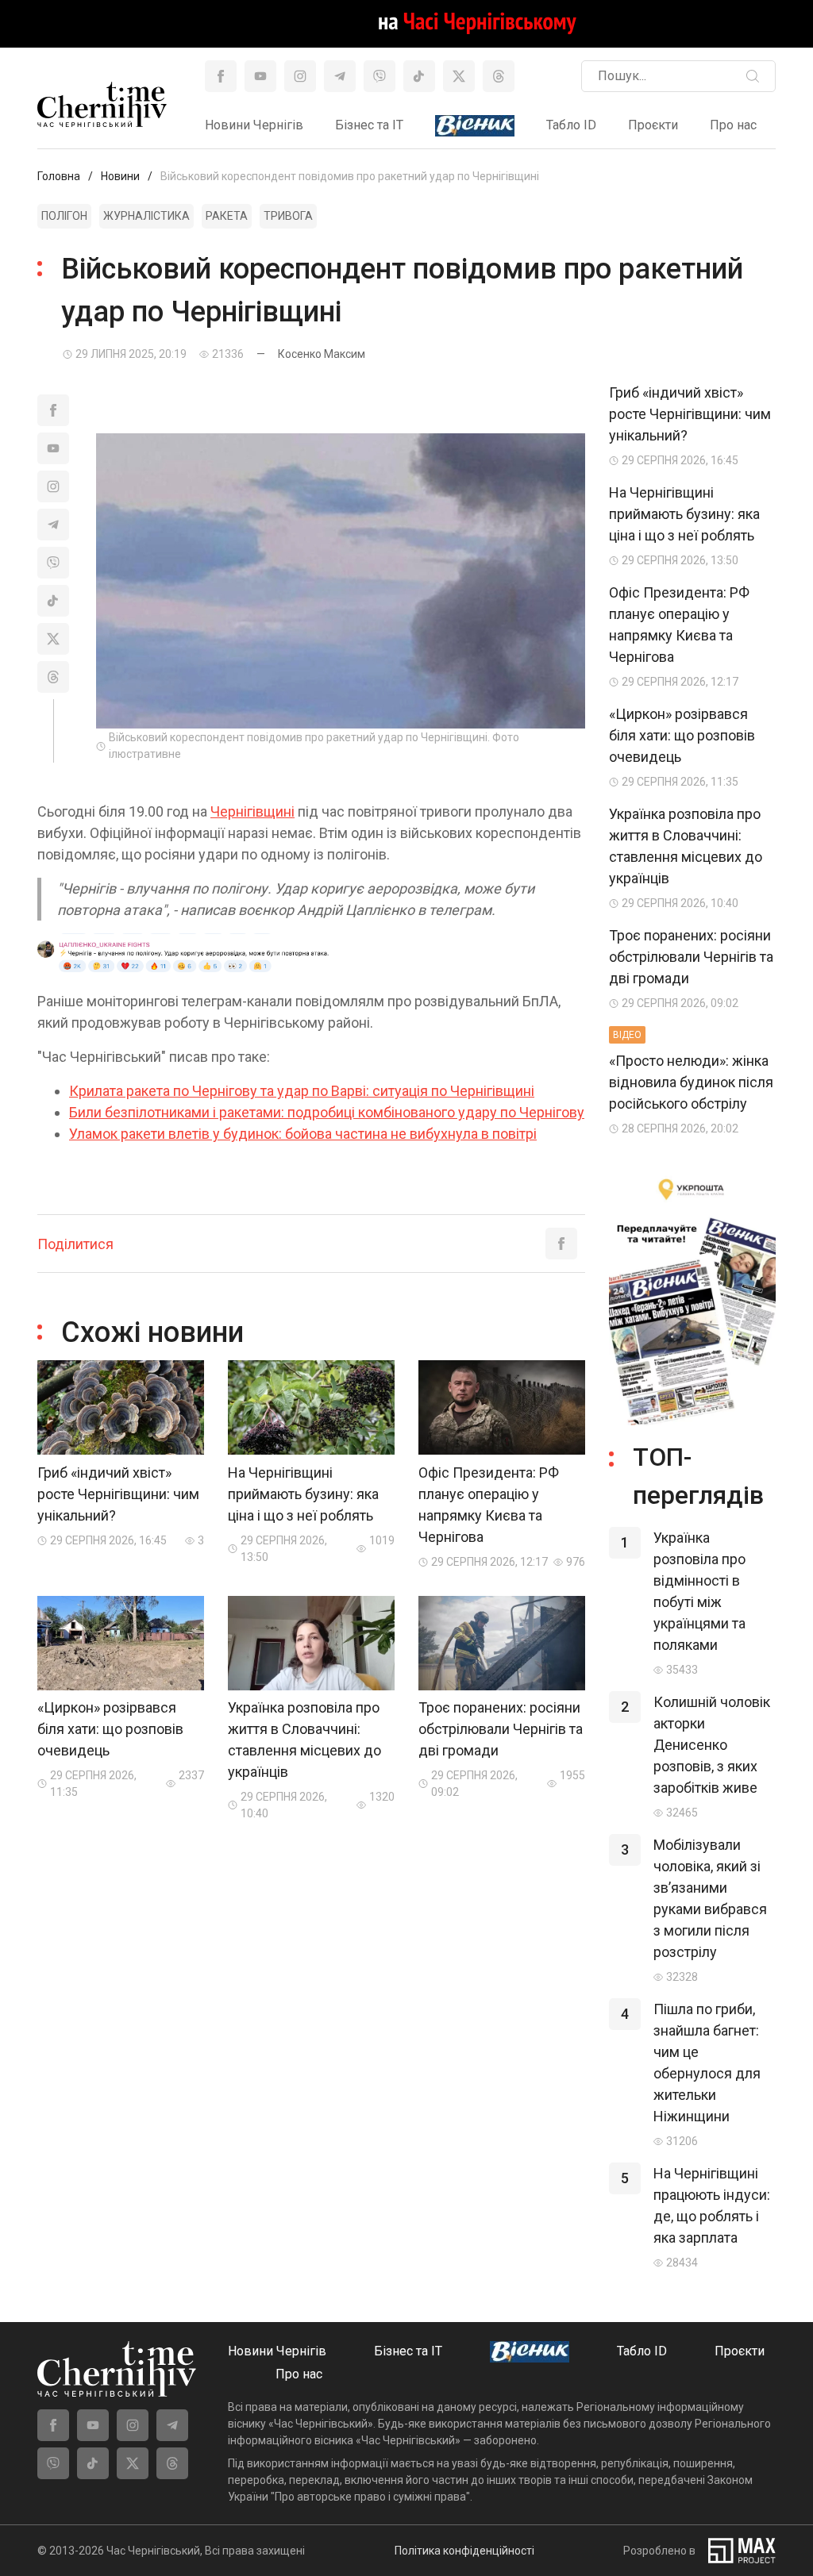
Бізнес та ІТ (369, 125)
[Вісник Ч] (475, 127)
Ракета (227, 216)
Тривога (288, 216)
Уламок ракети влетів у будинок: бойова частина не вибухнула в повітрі (303, 1134)
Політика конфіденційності (464, 2551)
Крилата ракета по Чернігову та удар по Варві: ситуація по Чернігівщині (302, 1091)
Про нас (733, 125)
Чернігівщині (252, 811)
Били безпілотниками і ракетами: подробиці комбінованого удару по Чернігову (327, 1112)
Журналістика (146, 216)
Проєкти (653, 125)
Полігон (64, 216)
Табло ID (571, 125)
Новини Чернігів (254, 125)
